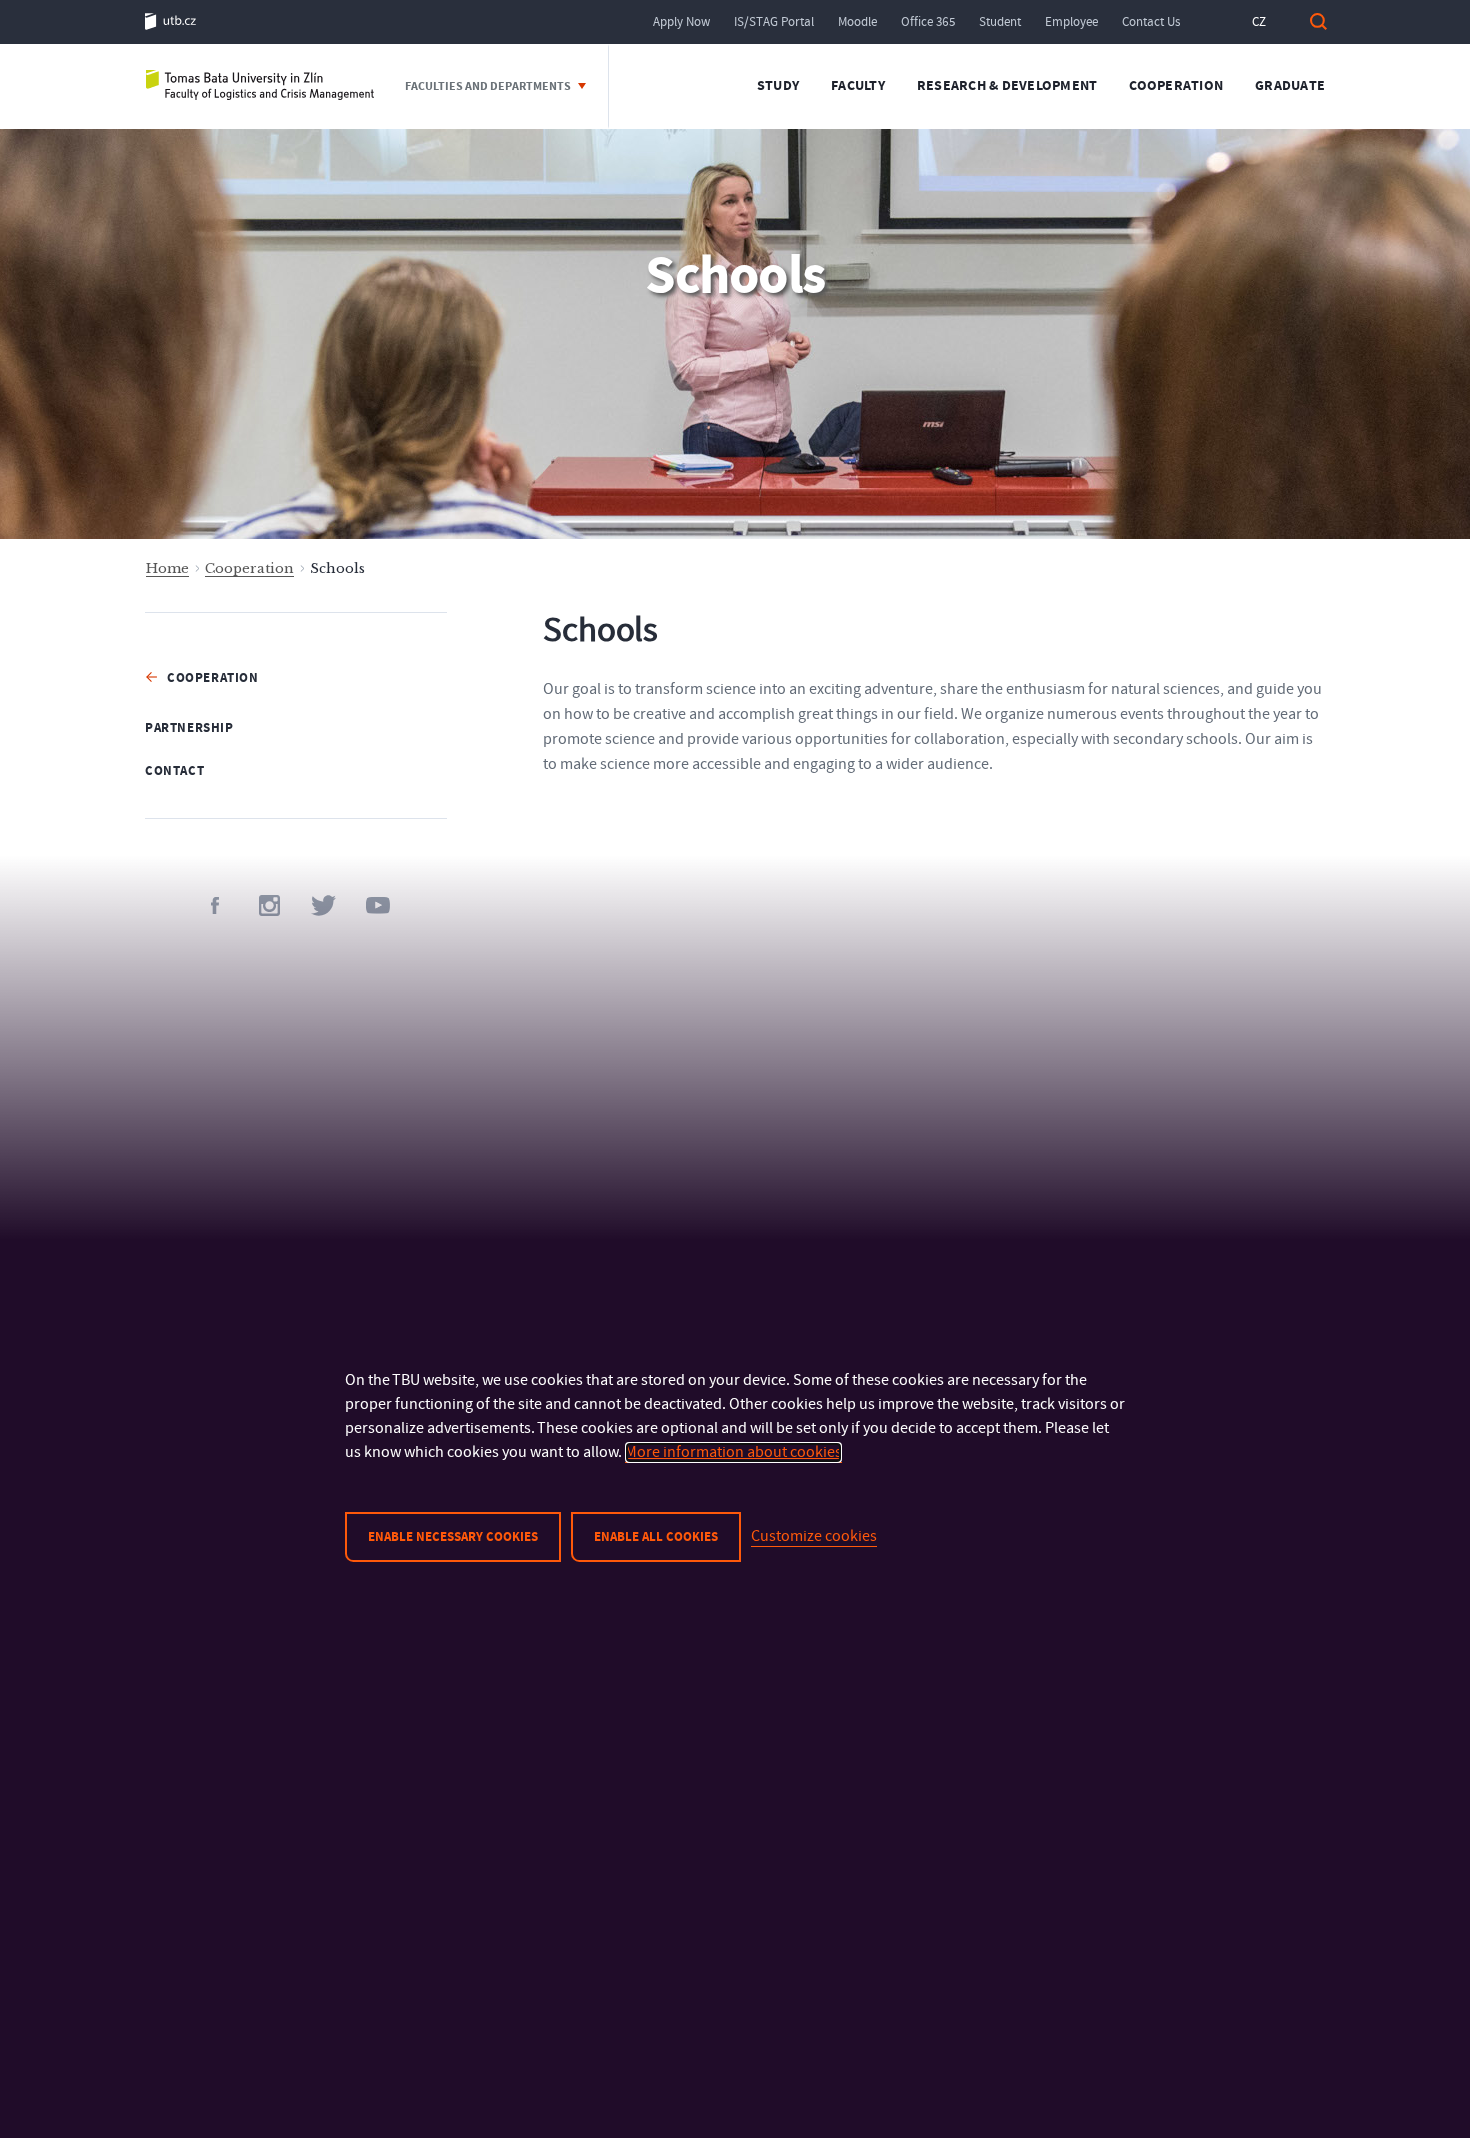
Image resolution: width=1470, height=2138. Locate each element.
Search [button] (1318, 21)
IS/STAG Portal (774, 22)
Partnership (189, 728)
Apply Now (681, 22)
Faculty (858, 86)
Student (1000, 22)
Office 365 (928, 22)
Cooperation (1176, 86)
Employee (1071, 22)
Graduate (1290, 86)
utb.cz (170, 21)
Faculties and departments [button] (489, 86)
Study (778, 86)
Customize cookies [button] (814, 1536)
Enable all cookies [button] (656, 1537)
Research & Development (1007, 86)
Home (167, 568)
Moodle (857, 22)
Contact (174, 771)
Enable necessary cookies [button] (453, 1537)
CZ (1259, 22)
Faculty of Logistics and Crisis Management (260, 86)
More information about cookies (733, 1452)
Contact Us (1151, 22)
